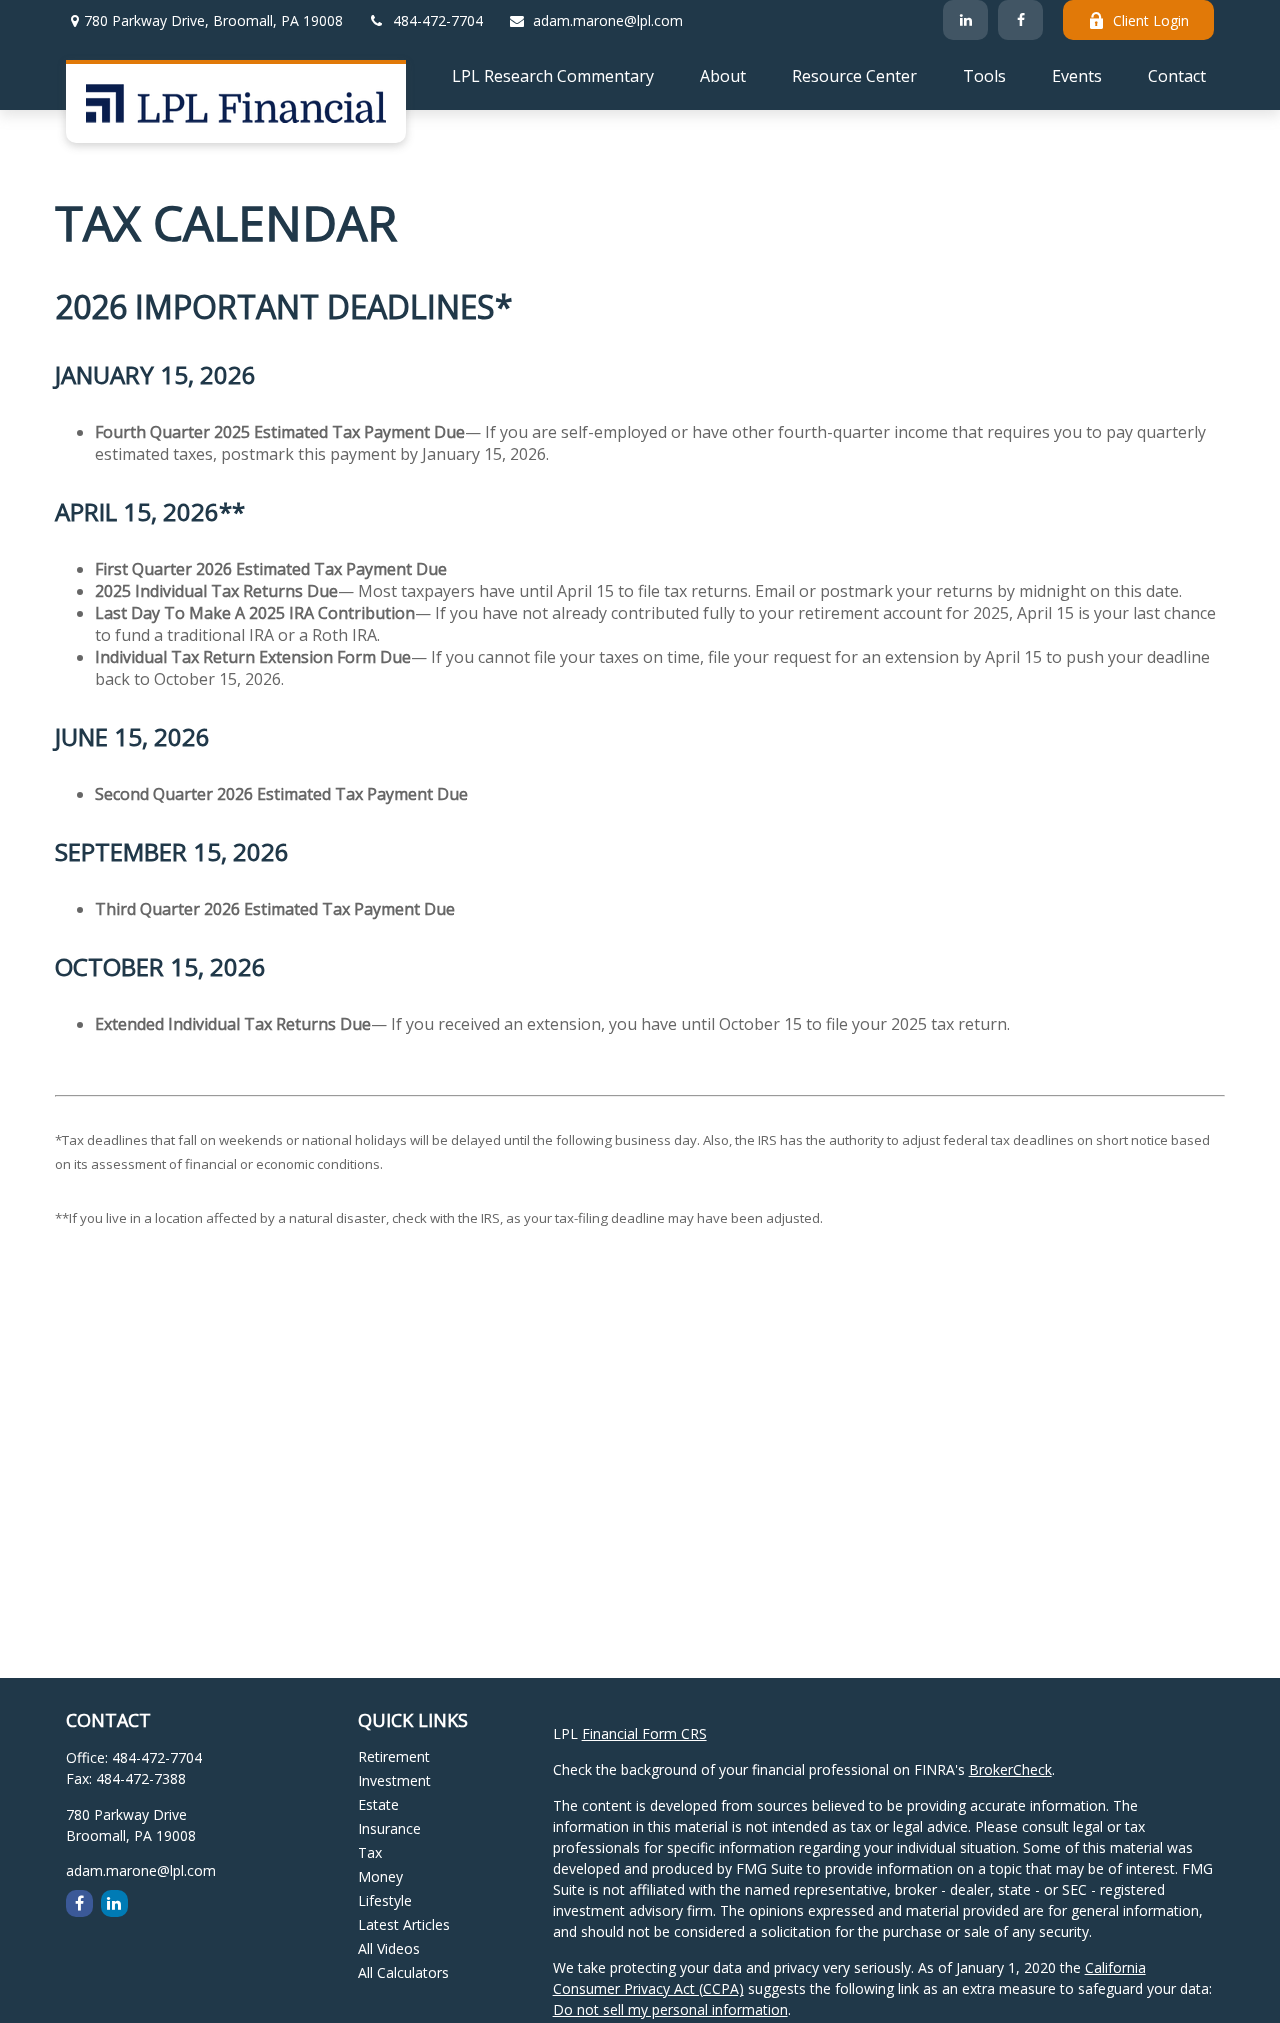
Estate (378, 1804)
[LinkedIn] (965, 20)
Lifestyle (385, 1900)
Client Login (1151, 20)
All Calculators (403, 1972)
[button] (553, 75)
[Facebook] (1020, 20)
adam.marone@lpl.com (608, 20)
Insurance (389, 1828)
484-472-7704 (438, 20)
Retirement (394, 1756)
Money (380, 1876)
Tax (370, 1852)
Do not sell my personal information (670, 2009)
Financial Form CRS (644, 1733)
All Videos (389, 1948)
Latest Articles (404, 1924)
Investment (394, 1780)
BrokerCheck (1010, 1769)
